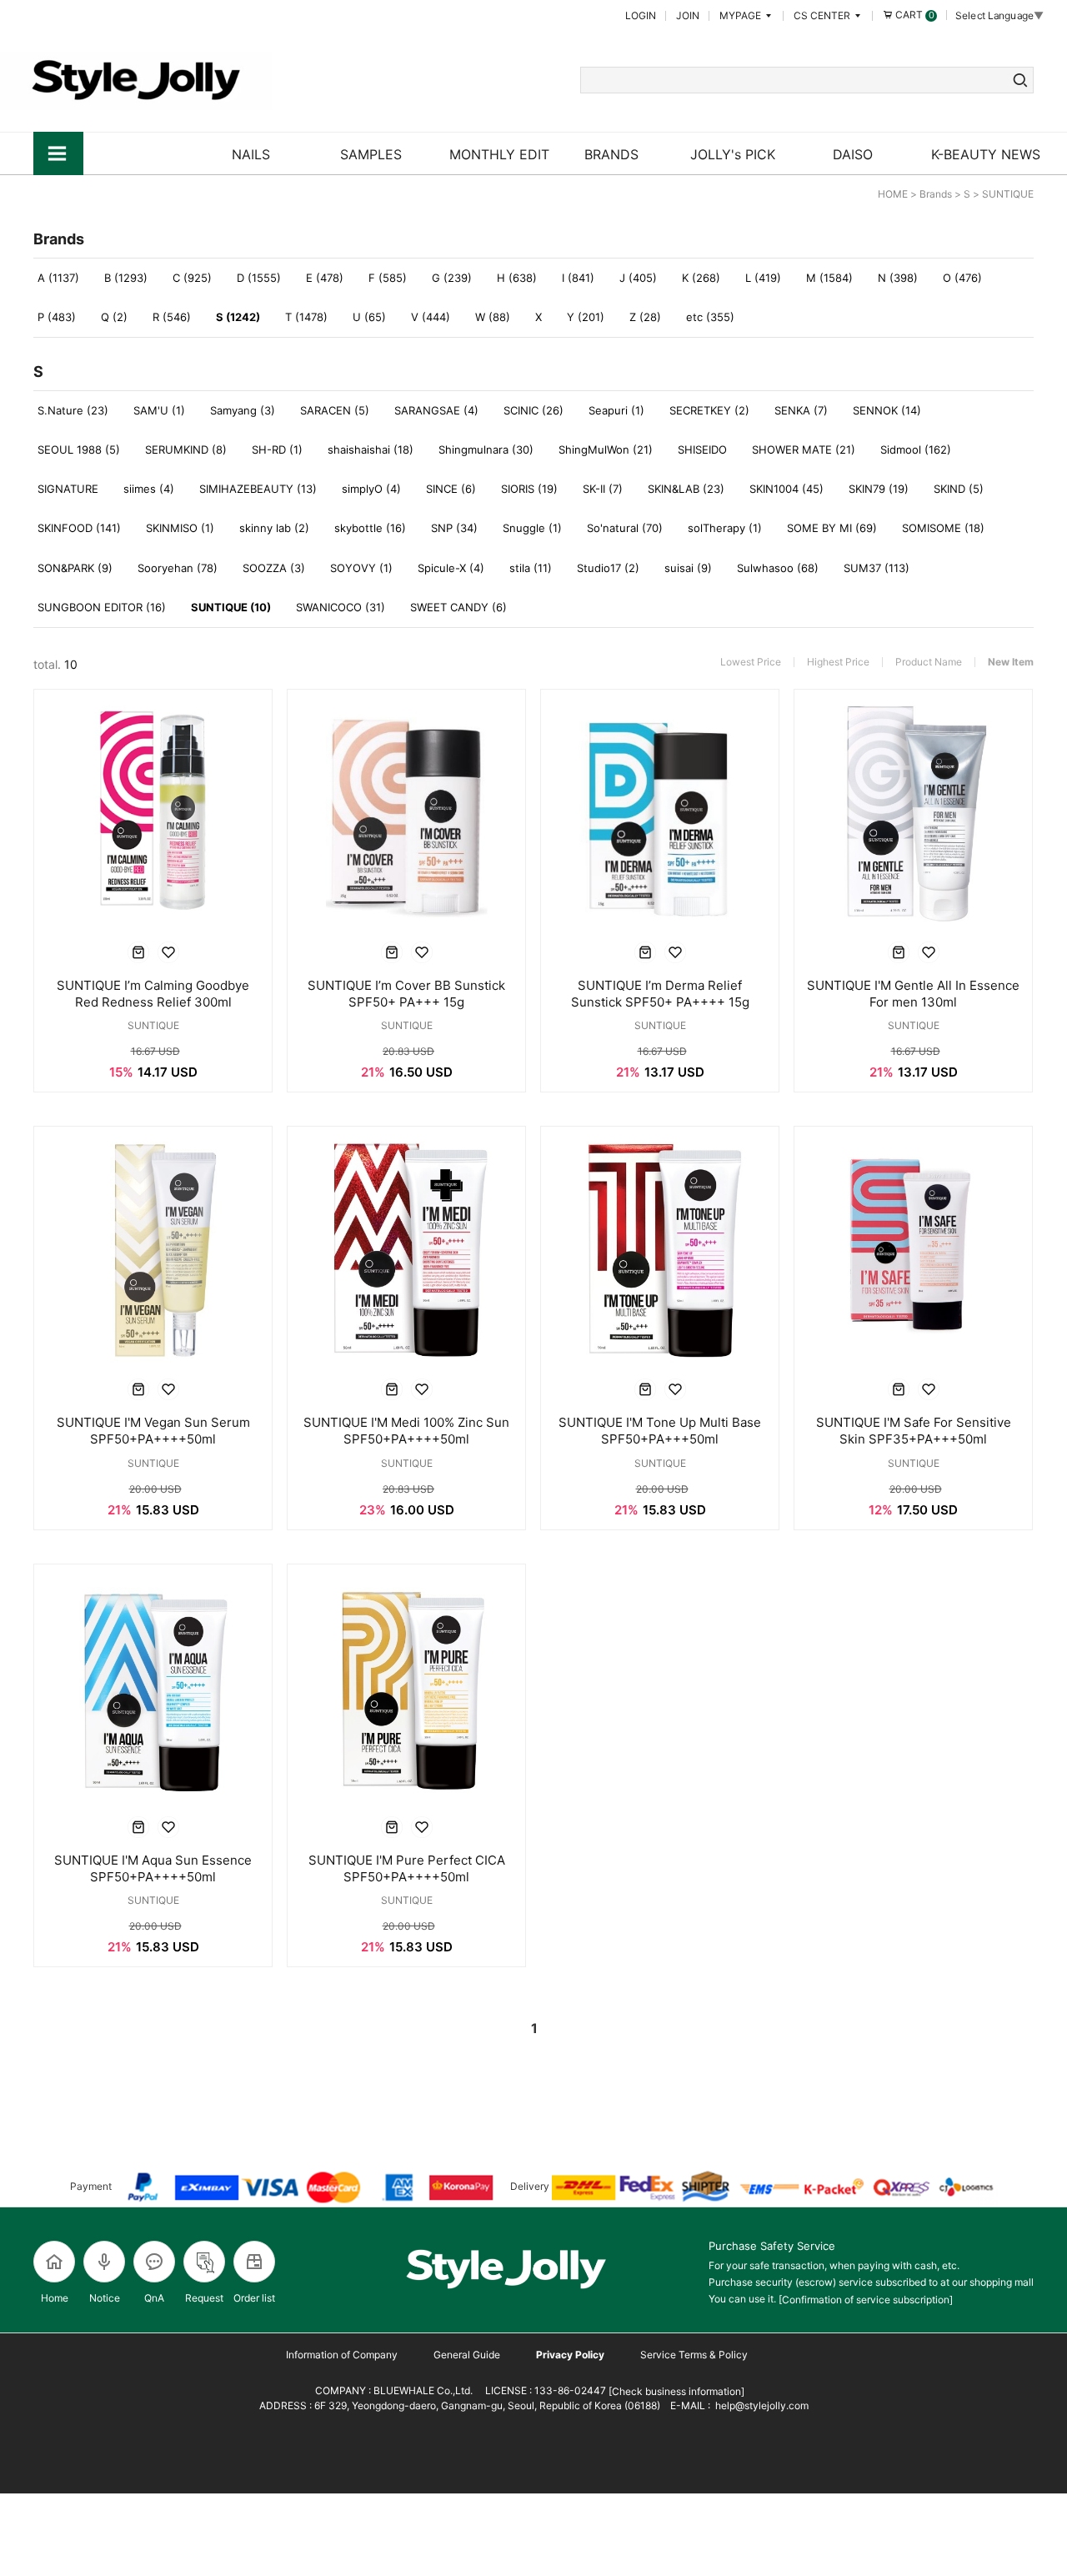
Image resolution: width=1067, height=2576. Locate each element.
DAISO (853, 154)
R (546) (172, 317)
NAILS (251, 154)
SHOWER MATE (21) (804, 449)
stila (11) (531, 568)
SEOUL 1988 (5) (79, 449)
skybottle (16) (370, 528)
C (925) (192, 278)
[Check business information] (675, 2391)
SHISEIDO (702, 449)
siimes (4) (149, 489)
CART (914, 15)
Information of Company (342, 2355)
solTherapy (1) (725, 528)
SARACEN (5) (335, 410)
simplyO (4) (371, 489)
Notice (105, 2298)
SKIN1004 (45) (786, 489)
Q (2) (114, 317)
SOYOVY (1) (361, 568)
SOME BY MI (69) (832, 528)
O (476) (962, 278)
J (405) (638, 278)
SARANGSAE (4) (436, 410)
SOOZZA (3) (274, 568)
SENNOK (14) (887, 410)
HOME (893, 194)
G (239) (452, 278)
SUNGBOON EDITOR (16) (102, 607)
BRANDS (611, 154)
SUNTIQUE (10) (231, 607)
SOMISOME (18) (943, 528)
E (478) (325, 278)
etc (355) (710, 317)
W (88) (493, 317)
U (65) (369, 317)
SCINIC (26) (533, 410)
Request (204, 2298)
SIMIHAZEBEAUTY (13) (258, 489)
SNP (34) (454, 528)
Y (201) (586, 317)
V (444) (431, 317)
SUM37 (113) (877, 568)
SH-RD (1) (277, 449)
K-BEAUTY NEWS (986, 154)
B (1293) (126, 278)
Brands (936, 194)
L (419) (763, 278)
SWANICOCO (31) (341, 607)
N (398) (898, 278)
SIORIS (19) (529, 489)
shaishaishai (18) (371, 449)
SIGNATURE (68, 489)
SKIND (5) (959, 489)
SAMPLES (371, 154)
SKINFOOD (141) (79, 528)
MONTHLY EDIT (499, 154)
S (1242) (238, 317)
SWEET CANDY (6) (458, 607)
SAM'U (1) (159, 410)
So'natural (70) (625, 528)
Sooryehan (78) (178, 568)
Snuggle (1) (532, 528)
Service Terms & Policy (694, 2355)
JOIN (688, 15)
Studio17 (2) (608, 568)
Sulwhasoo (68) (778, 568)
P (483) (57, 317)
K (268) (701, 278)
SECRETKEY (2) (709, 410)
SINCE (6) (451, 489)
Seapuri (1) (616, 410)
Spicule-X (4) (451, 568)
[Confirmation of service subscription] (866, 2300)
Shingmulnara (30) (486, 449)
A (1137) (58, 278)
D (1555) (259, 278)
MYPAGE (741, 15)
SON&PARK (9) (75, 568)
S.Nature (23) (73, 410)
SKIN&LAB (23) (686, 489)
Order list (254, 2298)
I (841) (578, 278)
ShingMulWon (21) (606, 449)
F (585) (388, 278)
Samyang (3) (243, 410)
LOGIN (641, 15)
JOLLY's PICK (733, 154)
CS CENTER (823, 15)
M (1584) (829, 278)
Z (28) (645, 317)
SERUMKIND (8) (186, 449)
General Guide (467, 2355)
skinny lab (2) (274, 528)
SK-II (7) (603, 489)
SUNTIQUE (1008, 194)
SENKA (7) (801, 410)
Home (55, 2298)
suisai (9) (688, 568)
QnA (154, 2298)
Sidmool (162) (916, 449)
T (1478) (306, 317)
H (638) (517, 278)
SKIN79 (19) (879, 489)
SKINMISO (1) (180, 528)
